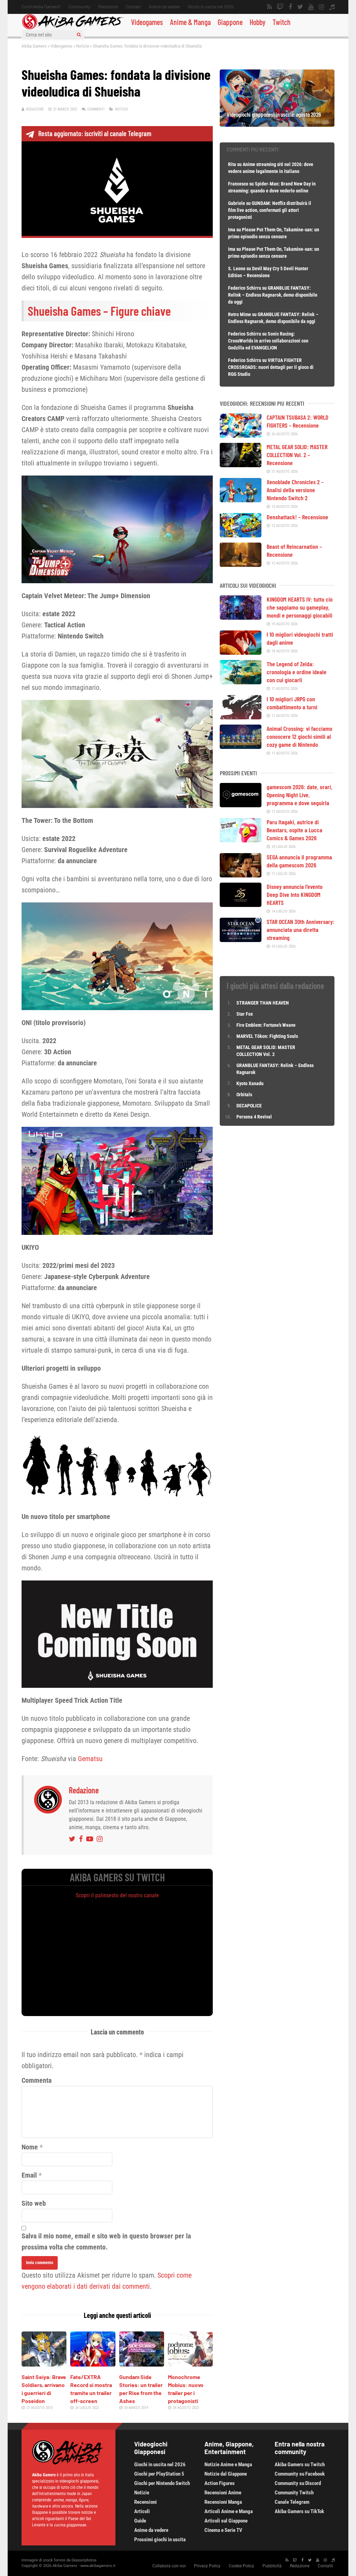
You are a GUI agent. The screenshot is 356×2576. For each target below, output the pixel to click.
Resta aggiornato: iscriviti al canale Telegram (95, 133)
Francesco (238, 184)
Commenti (96, 109)
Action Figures (220, 2483)
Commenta (37, 2080)
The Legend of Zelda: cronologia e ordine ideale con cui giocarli (297, 672)
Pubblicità (272, 2566)
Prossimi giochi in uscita (160, 2540)
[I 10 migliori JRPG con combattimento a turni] (241, 717)
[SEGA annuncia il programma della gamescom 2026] (241, 875)
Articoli (142, 2511)
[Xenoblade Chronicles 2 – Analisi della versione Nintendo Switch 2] (241, 500)
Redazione (108, 7)
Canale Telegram (292, 2502)
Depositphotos (84, 2560)
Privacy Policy (207, 2566)
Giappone (230, 22)
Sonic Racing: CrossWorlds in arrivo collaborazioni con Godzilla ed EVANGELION (268, 341)
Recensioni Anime (223, 2493)
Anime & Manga (190, 22)
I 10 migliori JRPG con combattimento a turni (292, 703)
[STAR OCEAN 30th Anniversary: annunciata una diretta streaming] (241, 940)
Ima (232, 230)
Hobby (258, 22)
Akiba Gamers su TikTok (299, 2511)
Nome (30, 2147)
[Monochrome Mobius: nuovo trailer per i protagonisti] (190, 2364)
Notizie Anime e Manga (228, 2464)
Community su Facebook (300, 2474)
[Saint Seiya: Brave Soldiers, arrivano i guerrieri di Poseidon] (44, 2364)
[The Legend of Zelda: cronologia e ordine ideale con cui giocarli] (241, 682)
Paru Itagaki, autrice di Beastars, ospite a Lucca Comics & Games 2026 (294, 830)
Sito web (34, 2203)
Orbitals (244, 1095)
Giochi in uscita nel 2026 (211, 7)
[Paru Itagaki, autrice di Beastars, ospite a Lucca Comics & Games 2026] (241, 840)
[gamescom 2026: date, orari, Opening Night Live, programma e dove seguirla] (241, 805)
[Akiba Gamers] (73, 28)
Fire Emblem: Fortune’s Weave (266, 1025)
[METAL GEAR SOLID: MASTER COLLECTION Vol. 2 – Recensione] (241, 465)
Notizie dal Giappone (226, 2474)
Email (29, 2175)
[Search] (79, 35)
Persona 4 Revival (254, 1117)
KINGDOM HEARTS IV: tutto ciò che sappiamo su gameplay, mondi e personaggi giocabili (300, 607)
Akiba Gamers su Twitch (300, 2464)
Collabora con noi (169, 2566)
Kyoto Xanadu (250, 1083)
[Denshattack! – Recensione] (241, 535)
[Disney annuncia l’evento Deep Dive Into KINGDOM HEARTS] (241, 905)
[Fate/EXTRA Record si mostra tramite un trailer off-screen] (93, 2364)
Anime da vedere (164, 7)
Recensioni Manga (223, 2502)
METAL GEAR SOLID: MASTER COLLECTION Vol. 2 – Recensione (297, 455)
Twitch (282, 22)
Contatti (133, 7)
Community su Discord (298, 2483)
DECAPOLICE (249, 1106)
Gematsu (90, 1759)
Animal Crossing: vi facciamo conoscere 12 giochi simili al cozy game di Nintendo (300, 736)
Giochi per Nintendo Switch (162, 2483)
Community (79, 7)
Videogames (147, 22)
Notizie (83, 46)
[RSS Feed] (269, 7)
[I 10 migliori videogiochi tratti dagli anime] (241, 652)
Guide (140, 2521)
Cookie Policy (241, 2566)
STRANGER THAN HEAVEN (263, 1003)
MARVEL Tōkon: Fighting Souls (268, 1036)
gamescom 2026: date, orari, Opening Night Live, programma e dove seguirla (300, 795)
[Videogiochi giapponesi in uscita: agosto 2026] (277, 124)
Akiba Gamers (34, 46)
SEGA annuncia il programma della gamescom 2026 (299, 861)
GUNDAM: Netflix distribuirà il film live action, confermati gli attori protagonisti (270, 210)
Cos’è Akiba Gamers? (41, 7)
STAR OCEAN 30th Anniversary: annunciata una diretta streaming (301, 930)
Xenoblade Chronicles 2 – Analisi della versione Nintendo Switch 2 (295, 490)
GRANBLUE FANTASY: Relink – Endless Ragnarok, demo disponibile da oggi (273, 295)
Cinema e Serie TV (223, 2530)
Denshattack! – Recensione (297, 517)
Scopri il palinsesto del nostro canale (117, 1895)
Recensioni (145, 2502)
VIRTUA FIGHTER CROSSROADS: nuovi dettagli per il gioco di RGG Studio (271, 367)
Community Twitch (294, 2493)
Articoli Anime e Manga (229, 2511)
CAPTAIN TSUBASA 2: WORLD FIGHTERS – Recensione (298, 421)
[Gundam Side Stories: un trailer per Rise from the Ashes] (142, 2364)
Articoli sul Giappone (226, 2521)
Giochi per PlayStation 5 (159, 2474)
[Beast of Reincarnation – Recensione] (241, 564)
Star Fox (245, 1014)
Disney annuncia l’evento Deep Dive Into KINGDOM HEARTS (295, 894)
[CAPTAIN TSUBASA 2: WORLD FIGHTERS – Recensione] (241, 435)
